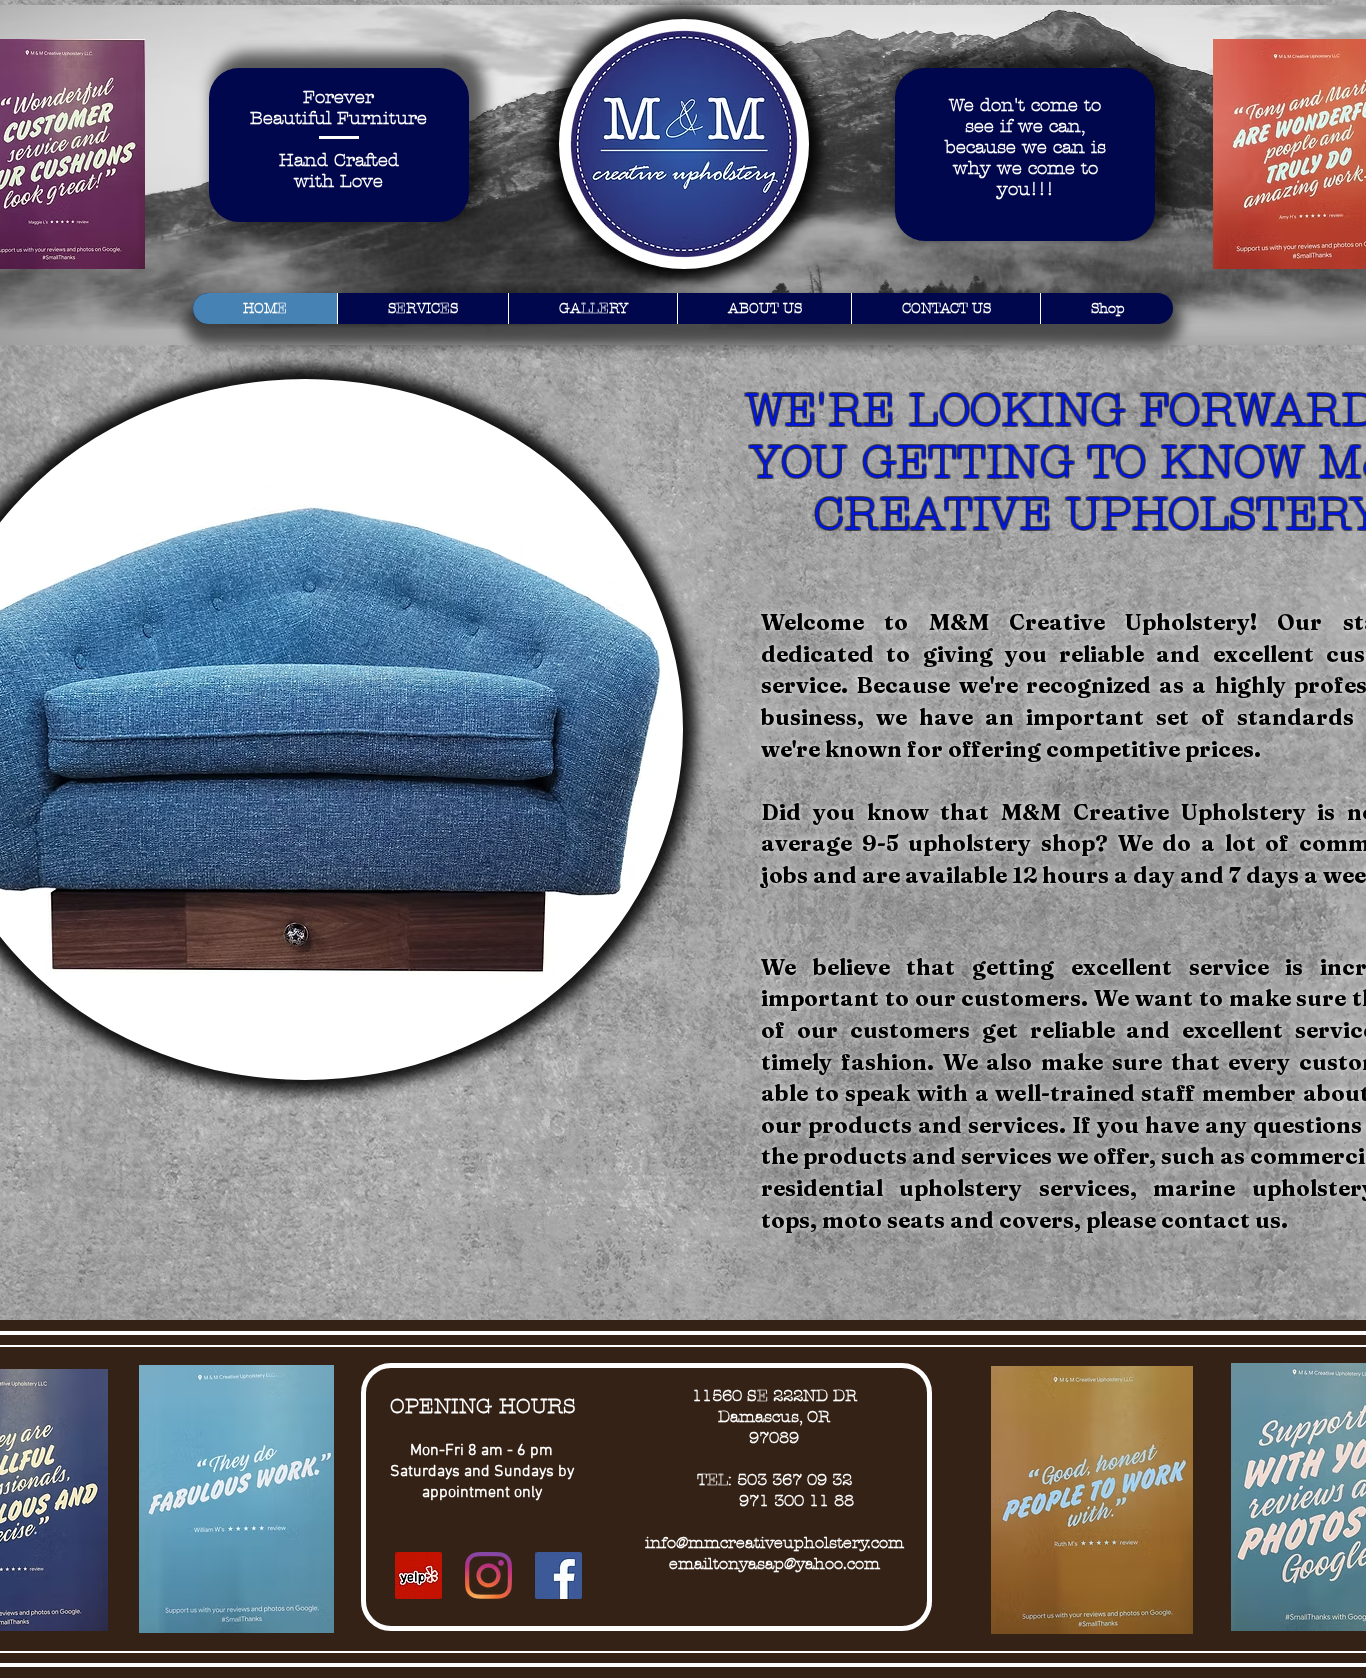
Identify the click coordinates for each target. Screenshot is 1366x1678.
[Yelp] (418, 1575)
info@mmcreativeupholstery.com (774, 1542)
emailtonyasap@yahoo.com (774, 1563)
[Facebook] (558, 1575)
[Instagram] (488, 1575)
